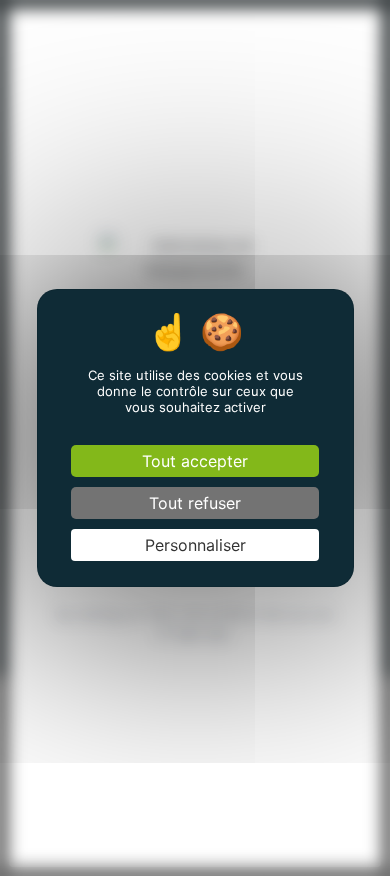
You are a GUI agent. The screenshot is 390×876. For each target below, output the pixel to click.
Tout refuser (195, 503)
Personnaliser (195, 545)
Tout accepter (195, 461)
